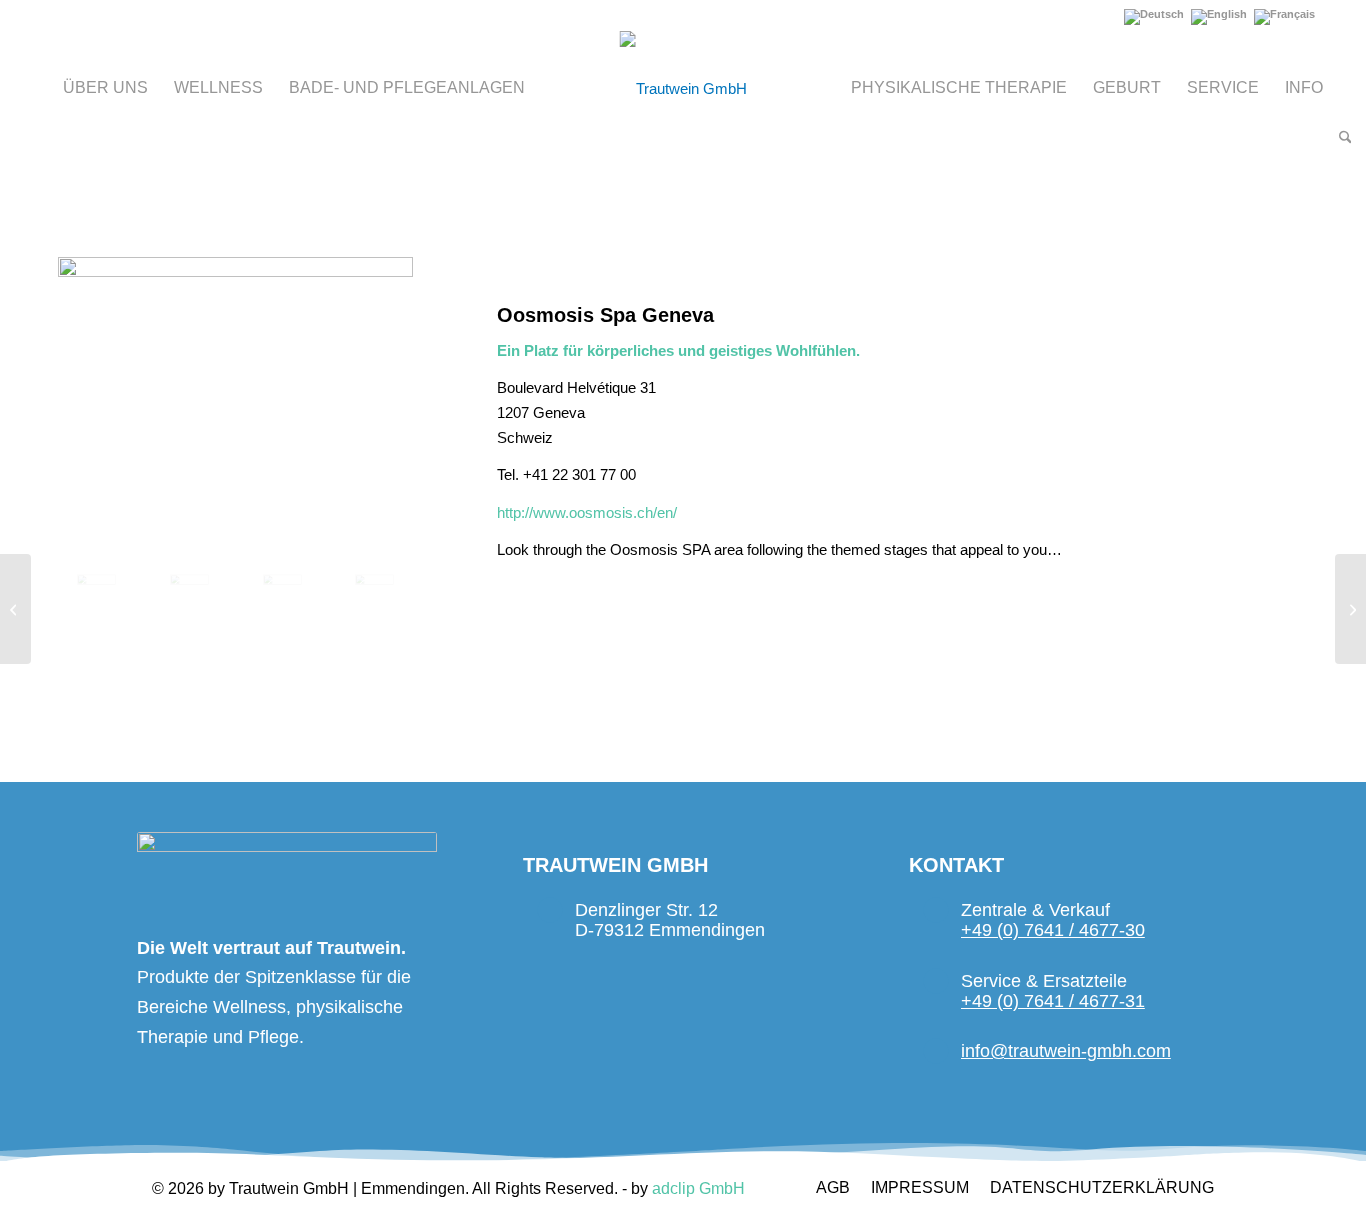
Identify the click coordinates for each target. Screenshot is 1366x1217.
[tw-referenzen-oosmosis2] (189, 590)
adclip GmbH (698, 1188)
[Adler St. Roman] (1350, 609)
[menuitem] (105, 88)
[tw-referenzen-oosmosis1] (235, 400)
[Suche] (1339, 138)
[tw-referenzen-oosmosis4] (374, 590)
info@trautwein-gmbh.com (1066, 1051)
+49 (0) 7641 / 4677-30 (1053, 930)
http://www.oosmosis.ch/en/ (587, 512)
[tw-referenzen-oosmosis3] (282, 590)
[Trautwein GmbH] (683, 89)
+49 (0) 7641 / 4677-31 (1053, 1001)
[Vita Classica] (15, 609)
